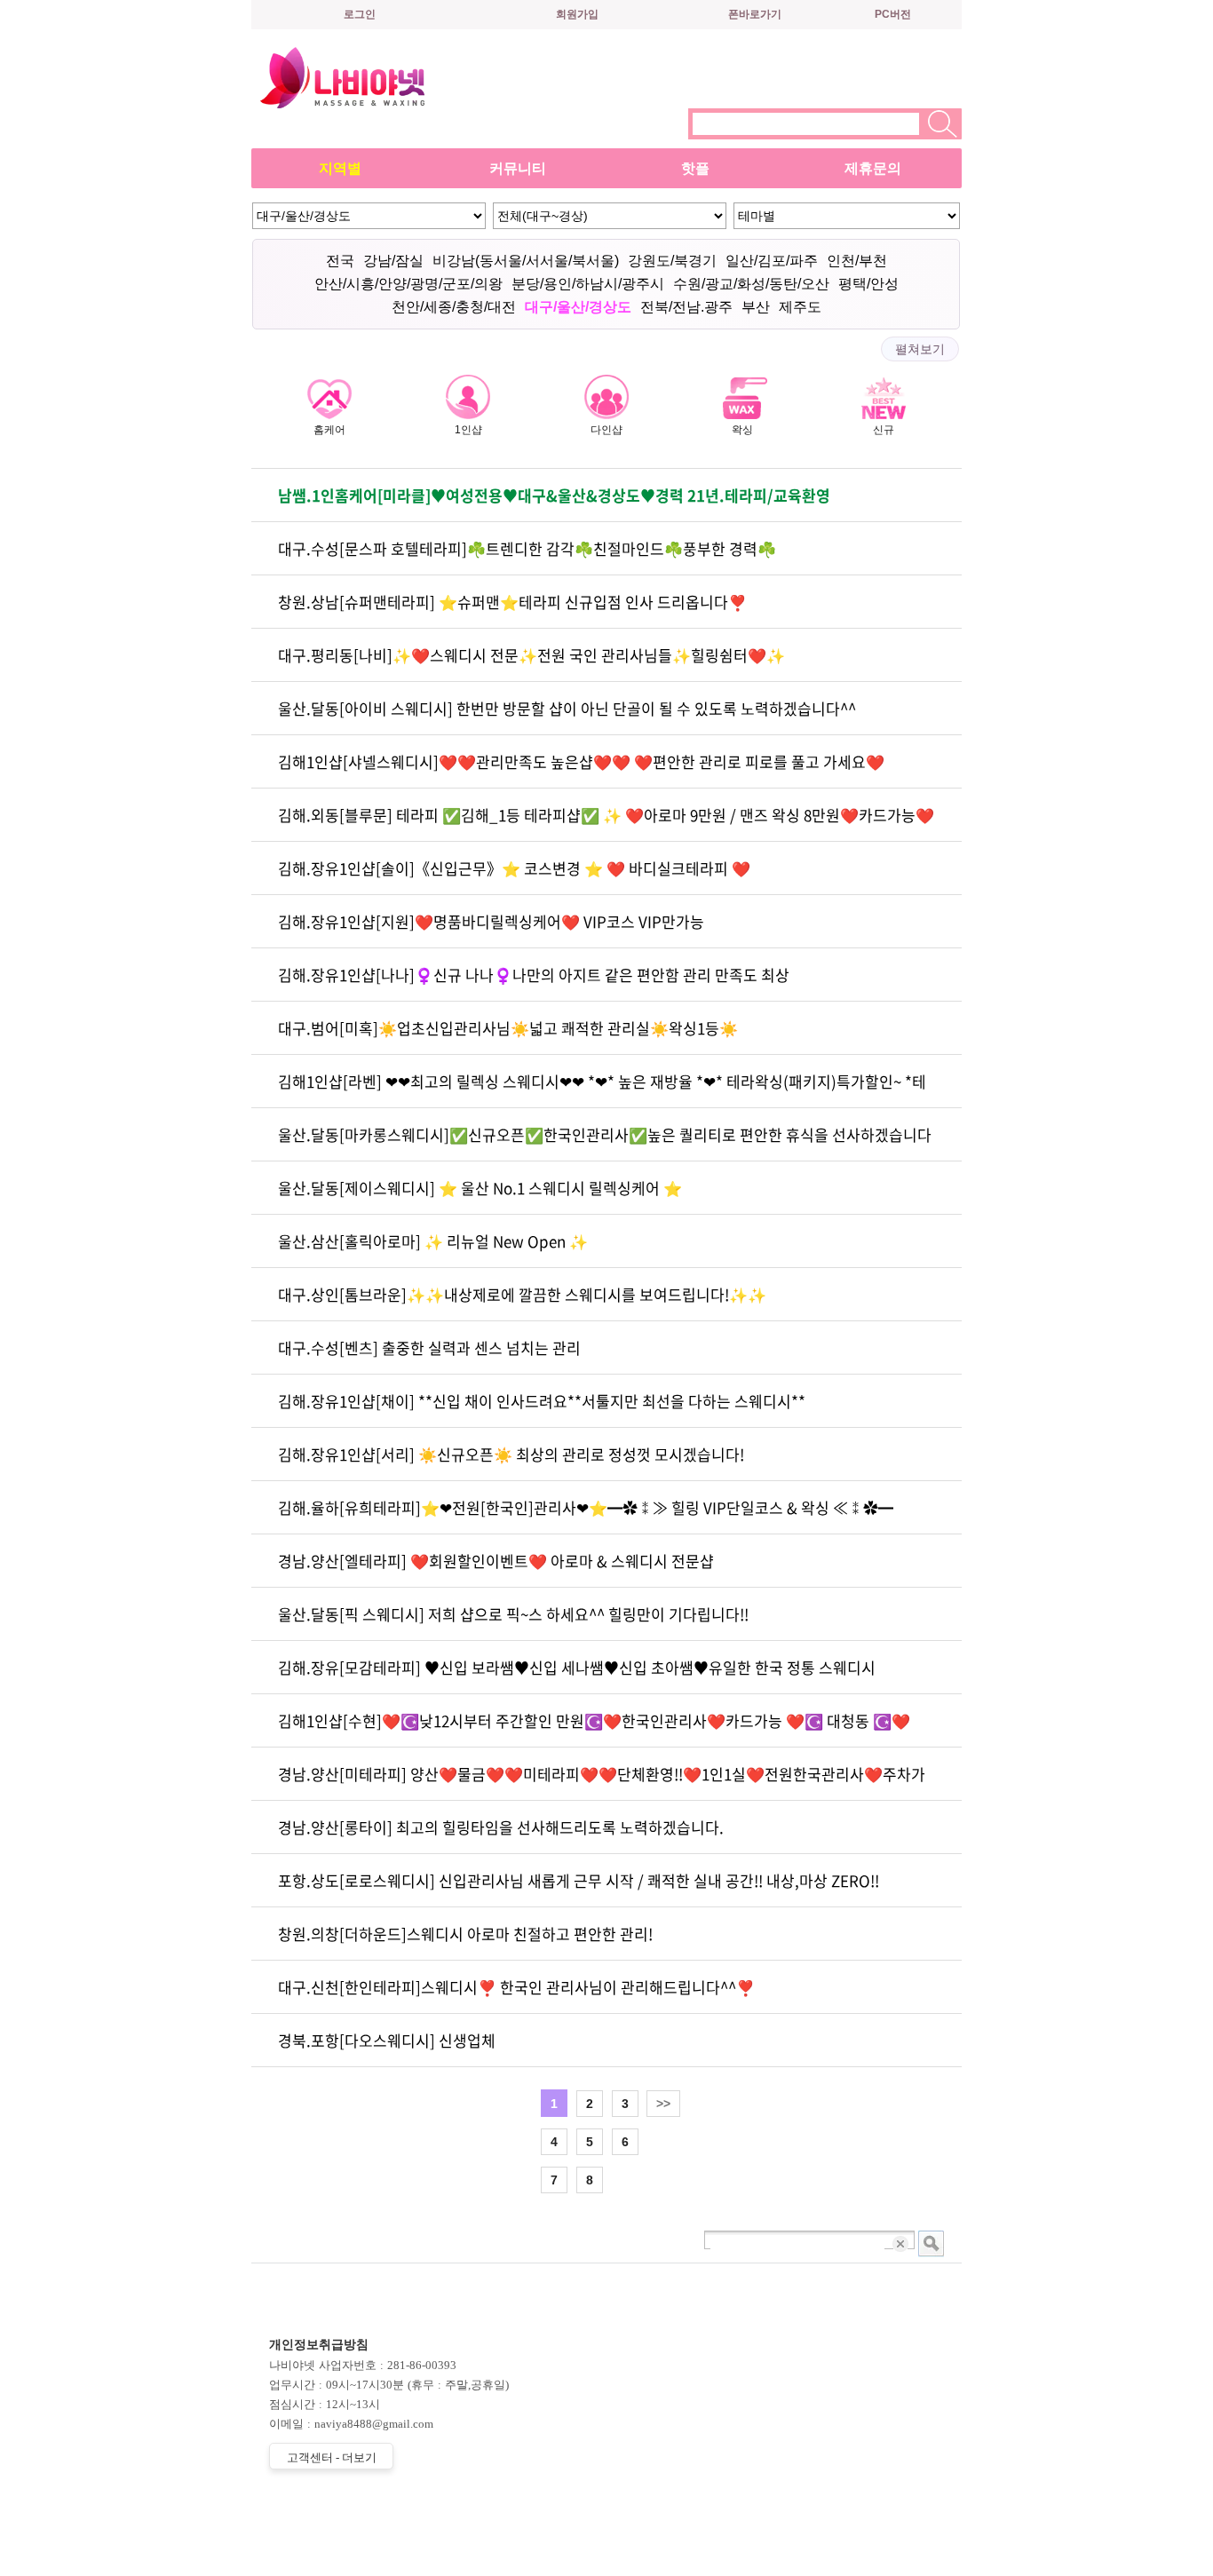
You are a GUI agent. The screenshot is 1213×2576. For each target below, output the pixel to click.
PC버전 (893, 14)
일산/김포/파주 (772, 261)
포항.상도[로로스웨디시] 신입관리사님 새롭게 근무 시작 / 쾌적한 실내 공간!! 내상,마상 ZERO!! (579, 1880)
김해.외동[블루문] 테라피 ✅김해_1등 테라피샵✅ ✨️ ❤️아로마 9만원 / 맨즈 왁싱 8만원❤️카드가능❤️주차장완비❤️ (606, 823)
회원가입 (577, 14)
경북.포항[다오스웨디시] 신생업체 (387, 2040)
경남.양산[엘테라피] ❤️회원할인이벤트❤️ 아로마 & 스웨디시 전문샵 (496, 1561)
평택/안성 (868, 284)
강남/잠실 (393, 261)
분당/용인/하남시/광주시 (588, 284)
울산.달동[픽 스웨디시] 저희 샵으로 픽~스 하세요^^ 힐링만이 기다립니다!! (513, 1614)
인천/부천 (857, 261)
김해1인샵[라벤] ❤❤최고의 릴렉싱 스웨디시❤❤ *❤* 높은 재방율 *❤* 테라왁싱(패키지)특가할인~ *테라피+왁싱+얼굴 (602, 1089)
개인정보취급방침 (319, 2345)
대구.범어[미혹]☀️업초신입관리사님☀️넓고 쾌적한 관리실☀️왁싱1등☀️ (508, 1028)
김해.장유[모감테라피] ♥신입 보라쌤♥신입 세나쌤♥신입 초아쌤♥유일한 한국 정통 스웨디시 (577, 1667)
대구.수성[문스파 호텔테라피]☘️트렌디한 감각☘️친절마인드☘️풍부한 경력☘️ (527, 548)
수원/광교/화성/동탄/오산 (751, 284)
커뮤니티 (518, 168)
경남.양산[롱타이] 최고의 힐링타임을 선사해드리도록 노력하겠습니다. (501, 1827)
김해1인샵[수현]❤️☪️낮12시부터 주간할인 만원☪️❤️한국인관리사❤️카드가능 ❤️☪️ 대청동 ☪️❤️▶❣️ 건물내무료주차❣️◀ (594, 1728)
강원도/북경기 (672, 261)
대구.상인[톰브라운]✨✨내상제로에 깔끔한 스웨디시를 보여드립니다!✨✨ (522, 1294)
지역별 (340, 168)
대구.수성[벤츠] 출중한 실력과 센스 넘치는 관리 (429, 1347)
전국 (340, 261)
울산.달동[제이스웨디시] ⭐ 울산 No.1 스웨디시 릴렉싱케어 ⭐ (480, 1188)
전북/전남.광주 (686, 307)
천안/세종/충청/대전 (454, 307)
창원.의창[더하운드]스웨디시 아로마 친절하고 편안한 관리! (465, 1934)
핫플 (695, 168)
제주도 (800, 307)
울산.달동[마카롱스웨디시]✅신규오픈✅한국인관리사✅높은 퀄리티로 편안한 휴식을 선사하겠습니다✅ (605, 1142)
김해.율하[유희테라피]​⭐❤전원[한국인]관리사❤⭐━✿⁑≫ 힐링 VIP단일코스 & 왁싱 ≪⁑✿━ (586, 1507)
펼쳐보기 (920, 349)
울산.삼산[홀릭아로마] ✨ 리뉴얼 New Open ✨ (433, 1241)
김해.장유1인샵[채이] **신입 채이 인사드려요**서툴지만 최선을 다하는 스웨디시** (542, 1401)
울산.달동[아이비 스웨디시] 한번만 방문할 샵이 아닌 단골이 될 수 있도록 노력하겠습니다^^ (567, 708)
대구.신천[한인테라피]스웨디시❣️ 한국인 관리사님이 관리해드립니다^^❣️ (516, 1987)
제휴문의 (873, 168)
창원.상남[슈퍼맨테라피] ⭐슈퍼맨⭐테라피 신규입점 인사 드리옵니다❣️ (512, 602)
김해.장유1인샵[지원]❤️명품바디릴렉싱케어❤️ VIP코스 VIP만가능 (491, 921)
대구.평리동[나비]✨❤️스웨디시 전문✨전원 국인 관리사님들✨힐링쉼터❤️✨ (531, 655)
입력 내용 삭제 (902, 2243)
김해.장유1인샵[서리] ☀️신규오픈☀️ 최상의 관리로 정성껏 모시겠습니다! (511, 1454)
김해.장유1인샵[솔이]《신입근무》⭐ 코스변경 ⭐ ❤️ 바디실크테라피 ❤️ (514, 868)
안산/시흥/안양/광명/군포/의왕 (408, 284)
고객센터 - (332, 2457)
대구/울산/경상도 (578, 307)
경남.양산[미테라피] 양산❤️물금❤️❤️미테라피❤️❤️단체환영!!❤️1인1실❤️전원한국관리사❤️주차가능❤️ (602, 1782)
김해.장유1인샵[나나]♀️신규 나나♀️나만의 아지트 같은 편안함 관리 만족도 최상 (534, 975)
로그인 (360, 14)
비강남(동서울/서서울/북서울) (526, 261)
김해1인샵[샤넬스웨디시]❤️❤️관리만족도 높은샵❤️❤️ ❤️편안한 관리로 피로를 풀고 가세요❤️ (581, 761)
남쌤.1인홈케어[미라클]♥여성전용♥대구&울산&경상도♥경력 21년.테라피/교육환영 (554, 495)
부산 (756, 307)
